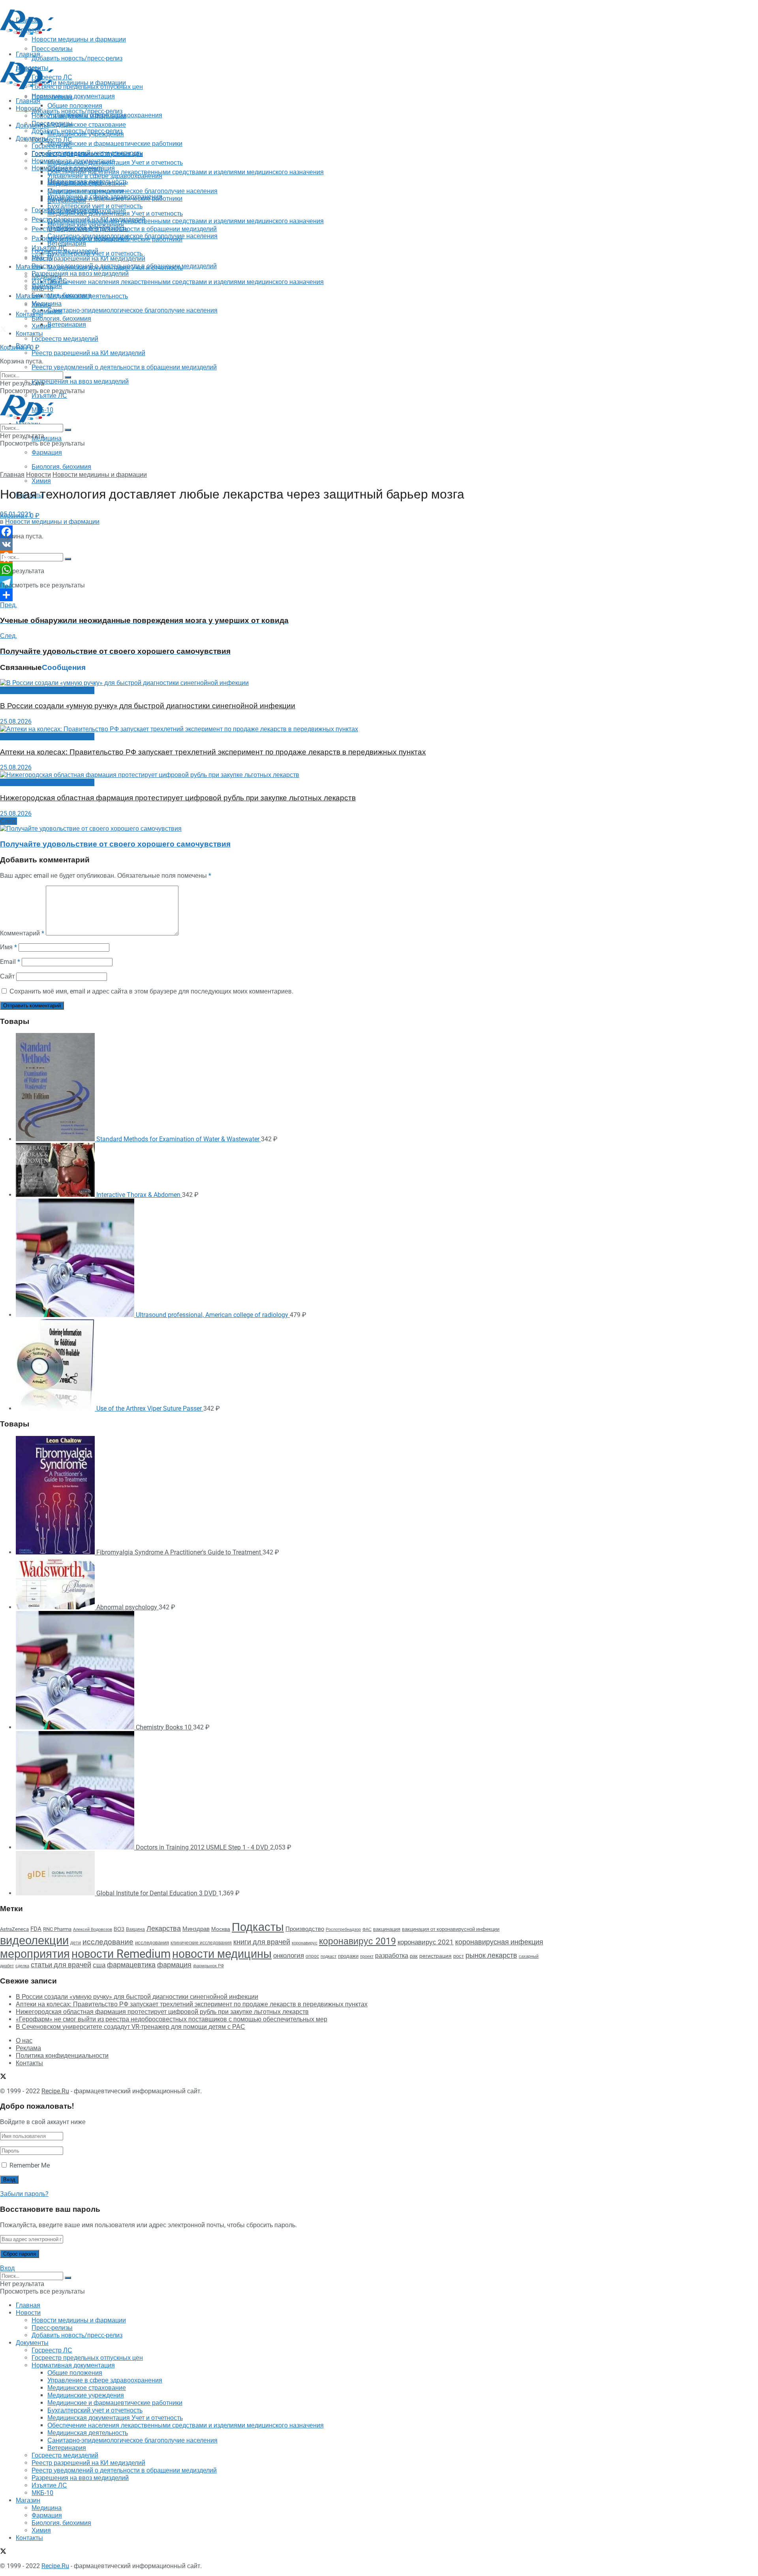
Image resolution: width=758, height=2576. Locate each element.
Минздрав (196, 1929)
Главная (28, 101)
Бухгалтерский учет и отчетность (95, 206)
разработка (392, 1956)
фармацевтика (131, 1965)
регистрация (435, 1956)
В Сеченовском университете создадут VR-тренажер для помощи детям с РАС (130, 2027)
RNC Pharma (57, 1929)
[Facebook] (276, 532)
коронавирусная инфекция (499, 1942)
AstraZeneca (14, 1929)
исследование (108, 1942)
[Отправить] (276, 595)
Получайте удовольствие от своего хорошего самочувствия (115, 844)
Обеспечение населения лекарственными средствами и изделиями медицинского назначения (186, 172)
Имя (8, 947)
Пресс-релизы (52, 97)
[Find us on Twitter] (3, 330)
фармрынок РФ (208, 1966)
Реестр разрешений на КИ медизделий (88, 353)
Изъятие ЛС (49, 281)
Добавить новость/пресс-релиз (77, 111)
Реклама (28, 2048)
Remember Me (30, 2165)
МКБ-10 (42, 289)
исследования (152, 1943)
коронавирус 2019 (357, 1941)
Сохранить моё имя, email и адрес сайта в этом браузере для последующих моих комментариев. (151, 991)
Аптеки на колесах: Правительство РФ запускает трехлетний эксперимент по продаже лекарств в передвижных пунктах (213, 752)
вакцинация (387, 1929)
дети (76, 1943)
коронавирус (305, 1943)
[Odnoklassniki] (276, 557)
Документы (32, 138)
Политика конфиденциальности (62, 2056)
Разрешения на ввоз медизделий (80, 381)
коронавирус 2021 (426, 1942)
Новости (28, 108)
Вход (7, 2268)
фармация (174, 1965)
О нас (24, 2041)
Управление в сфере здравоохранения (105, 176)
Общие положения (75, 168)
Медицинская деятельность (88, 296)
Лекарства (164, 1928)
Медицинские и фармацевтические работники (115, 144)
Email (10, 962)
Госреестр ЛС (52, 140)
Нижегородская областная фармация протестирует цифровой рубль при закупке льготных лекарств (178, 798)
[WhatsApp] (276, 570)
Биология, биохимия (61, 467)
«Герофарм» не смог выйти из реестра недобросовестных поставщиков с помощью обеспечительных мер (172, 2019)
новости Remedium (121, 1954)
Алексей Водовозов (93, 1930)
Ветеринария (67, 325)
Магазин (28, 267)
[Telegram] (276, 582)
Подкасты (258, 1927)
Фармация (47, 453)
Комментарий (22, 933)
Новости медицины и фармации (79, 83)
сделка (22, 1966)
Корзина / (20, 347)
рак (414, 1956)
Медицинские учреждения (86, 191)
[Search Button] (68, 559)
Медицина (47, 438)
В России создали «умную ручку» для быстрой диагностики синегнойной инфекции (148, 706)
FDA (36, 1929)
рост (459, 1956)
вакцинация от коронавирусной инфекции (451, 1929)
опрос (312, 1956)
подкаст (328, 1956)
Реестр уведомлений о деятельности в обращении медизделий (124, 367)
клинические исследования (201, 1943)
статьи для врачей (61, 1965)
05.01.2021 (16, 514)
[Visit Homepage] (27, 35)
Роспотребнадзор (343, 1930)
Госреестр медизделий (65, 339)
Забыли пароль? (24, 2194)
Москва (221, 1929)
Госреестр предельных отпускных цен (87, 153)
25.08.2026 (16, 722)
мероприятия (35, 1954)
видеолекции (34, 1940)
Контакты (29, 314)
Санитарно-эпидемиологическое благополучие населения (132, 310)
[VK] (276, 544)
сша (99, 1965)
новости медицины (222, 1954)
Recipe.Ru (55, 2091)
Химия (41, 481)
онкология (289, 1955)
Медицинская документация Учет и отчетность (115, 163)
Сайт (7, 976)
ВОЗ (119, 1929)
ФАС (367, 1929)
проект (367, 1956)
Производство (305, 1929)
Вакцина (135, 1929)
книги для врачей (262, 1942)
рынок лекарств (491, 1955)
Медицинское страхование (87, 125)
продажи (348, 1956)
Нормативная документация (73, 96)
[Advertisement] (144, 56)
